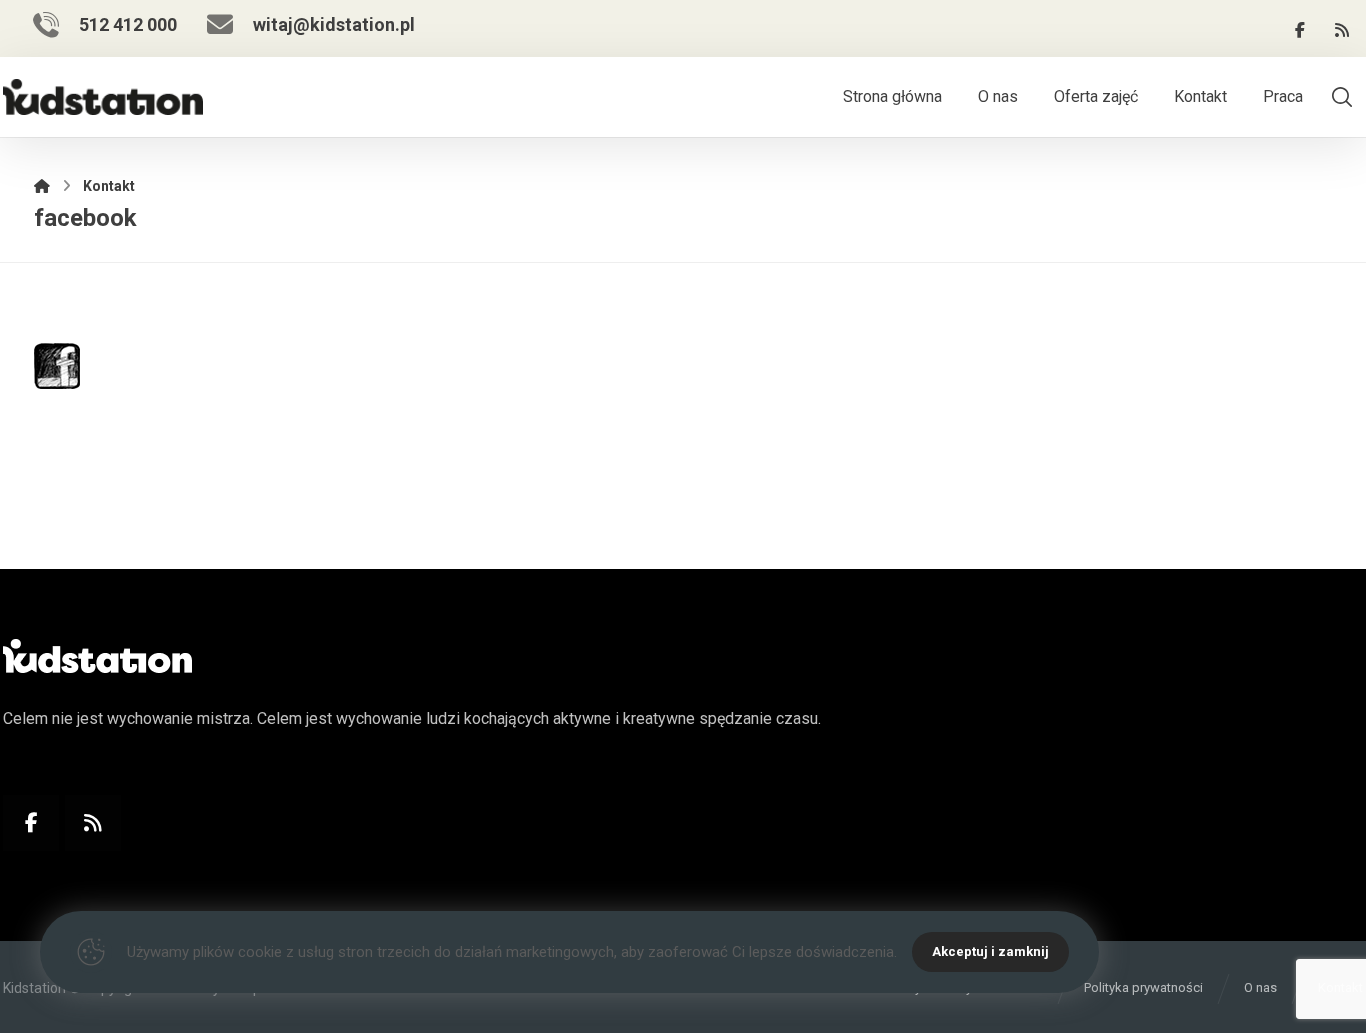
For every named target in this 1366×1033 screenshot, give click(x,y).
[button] (1300, 30)
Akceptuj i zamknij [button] (990, 951)
